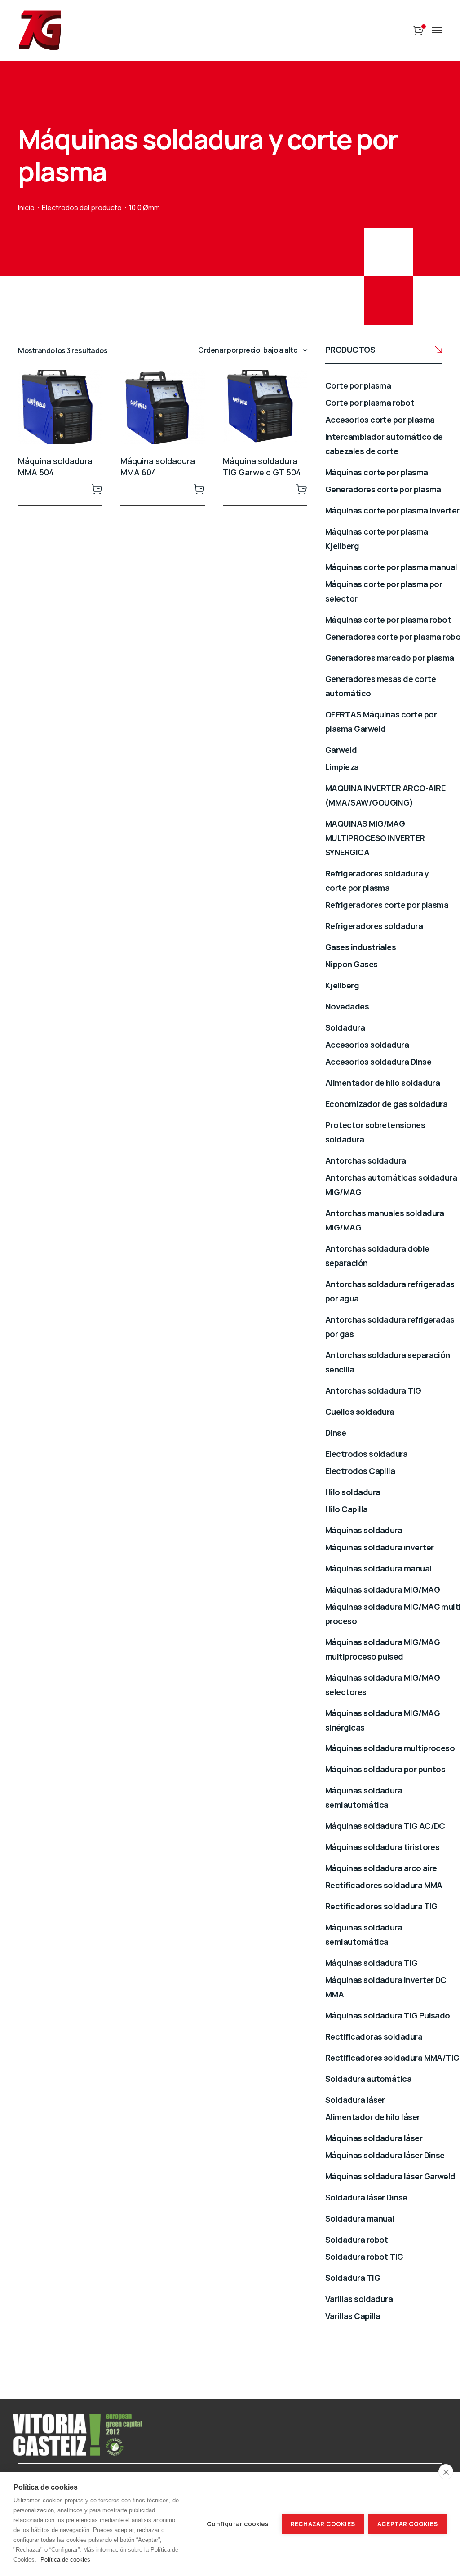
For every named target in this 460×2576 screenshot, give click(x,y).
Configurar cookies (237, 2524)
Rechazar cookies (323, 2524)
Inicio (26, 208)
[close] (446, 2472)
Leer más (97, 489)
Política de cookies (65, 2560)
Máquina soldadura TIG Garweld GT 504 (262, 467)
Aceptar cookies (407, 2524)
